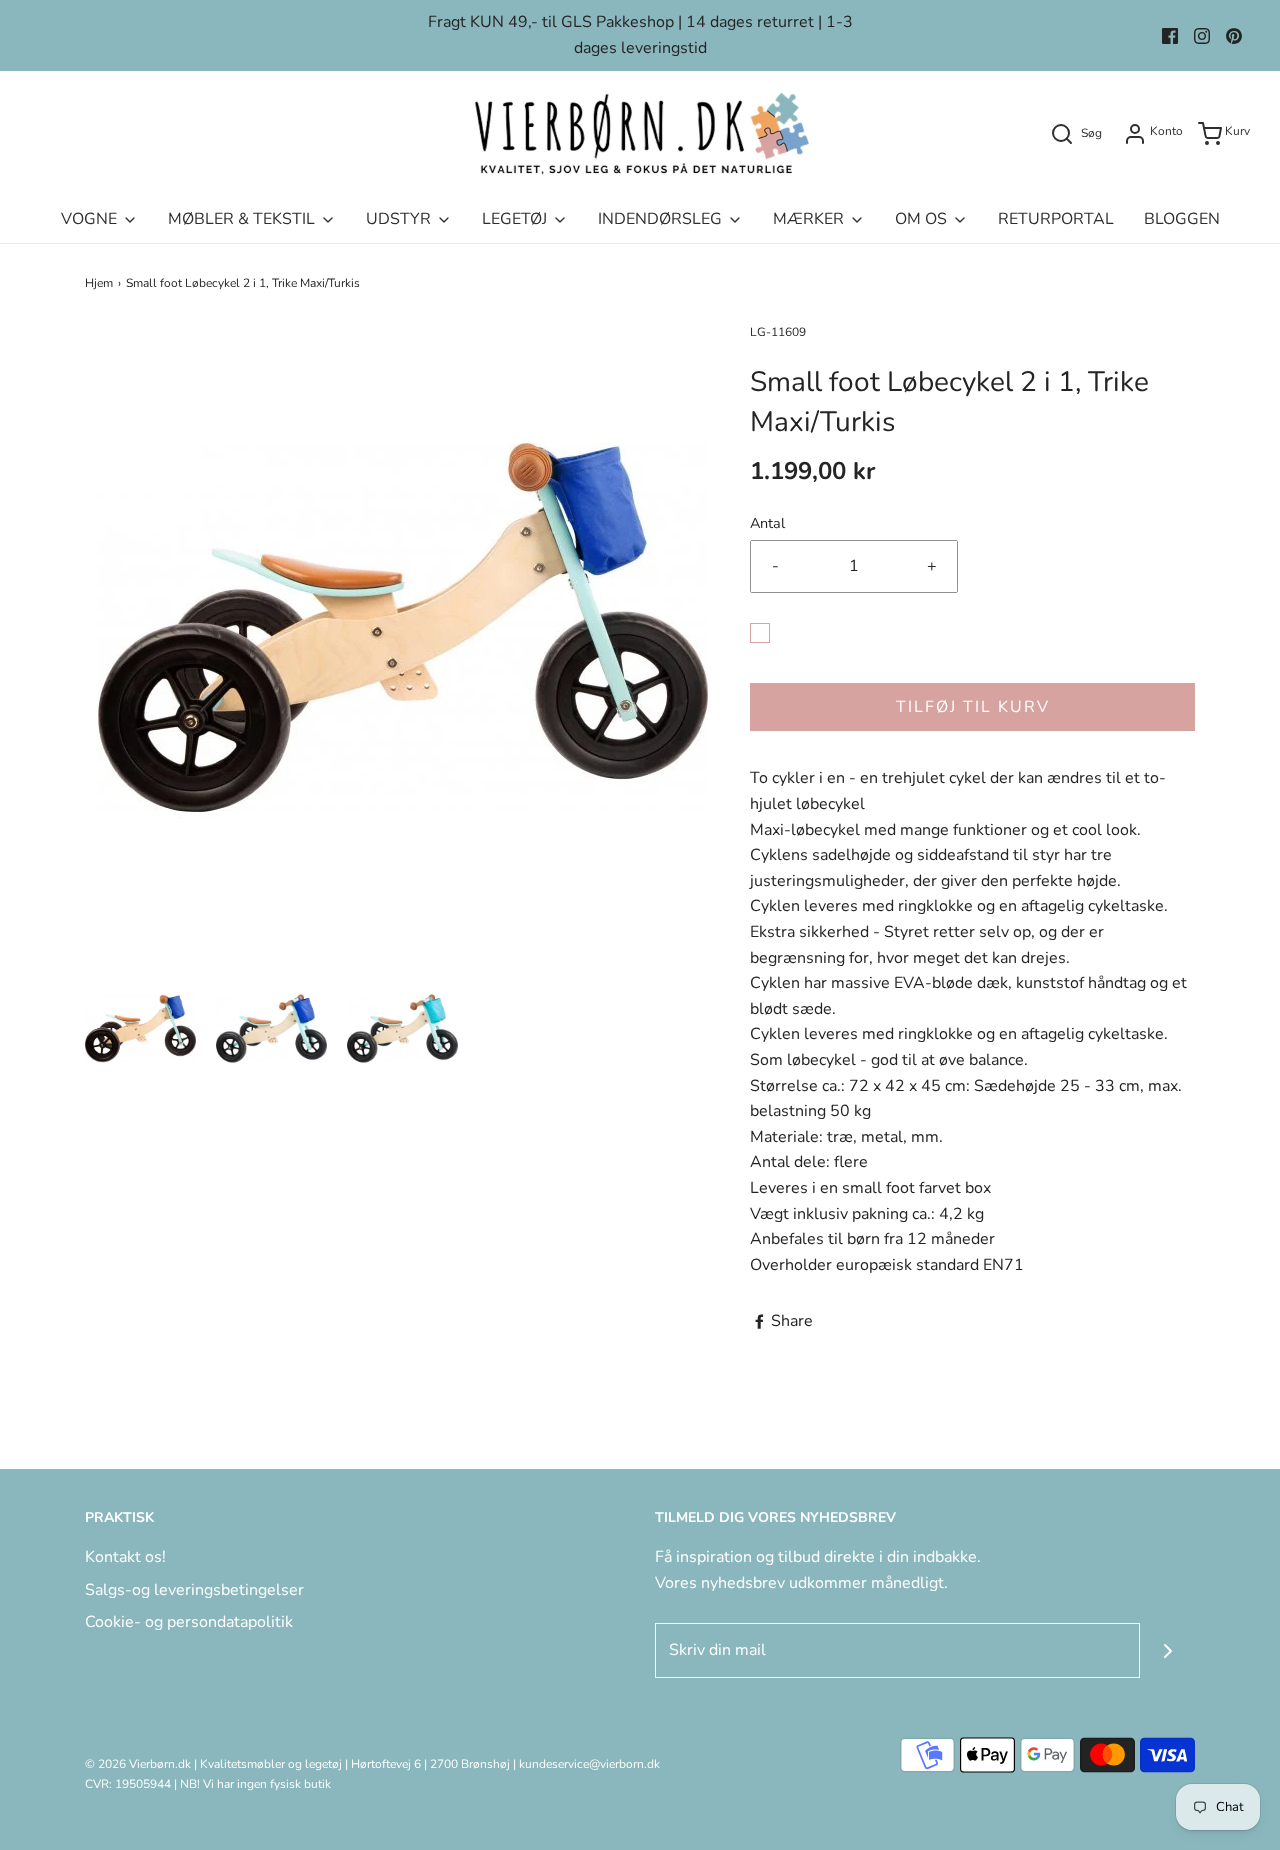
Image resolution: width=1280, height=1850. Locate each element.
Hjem (99, 283)
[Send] (1167, 1650)
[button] (140, 1028)
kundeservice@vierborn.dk (589, 1764)
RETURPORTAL (1056, 219)
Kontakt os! (125, 1557)
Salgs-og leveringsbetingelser (194, 1590)
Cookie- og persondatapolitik (189, 1622)
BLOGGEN (1182, 219)
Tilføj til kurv (973, 707)
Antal (767, 523)
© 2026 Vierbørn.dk (138, 1764)
